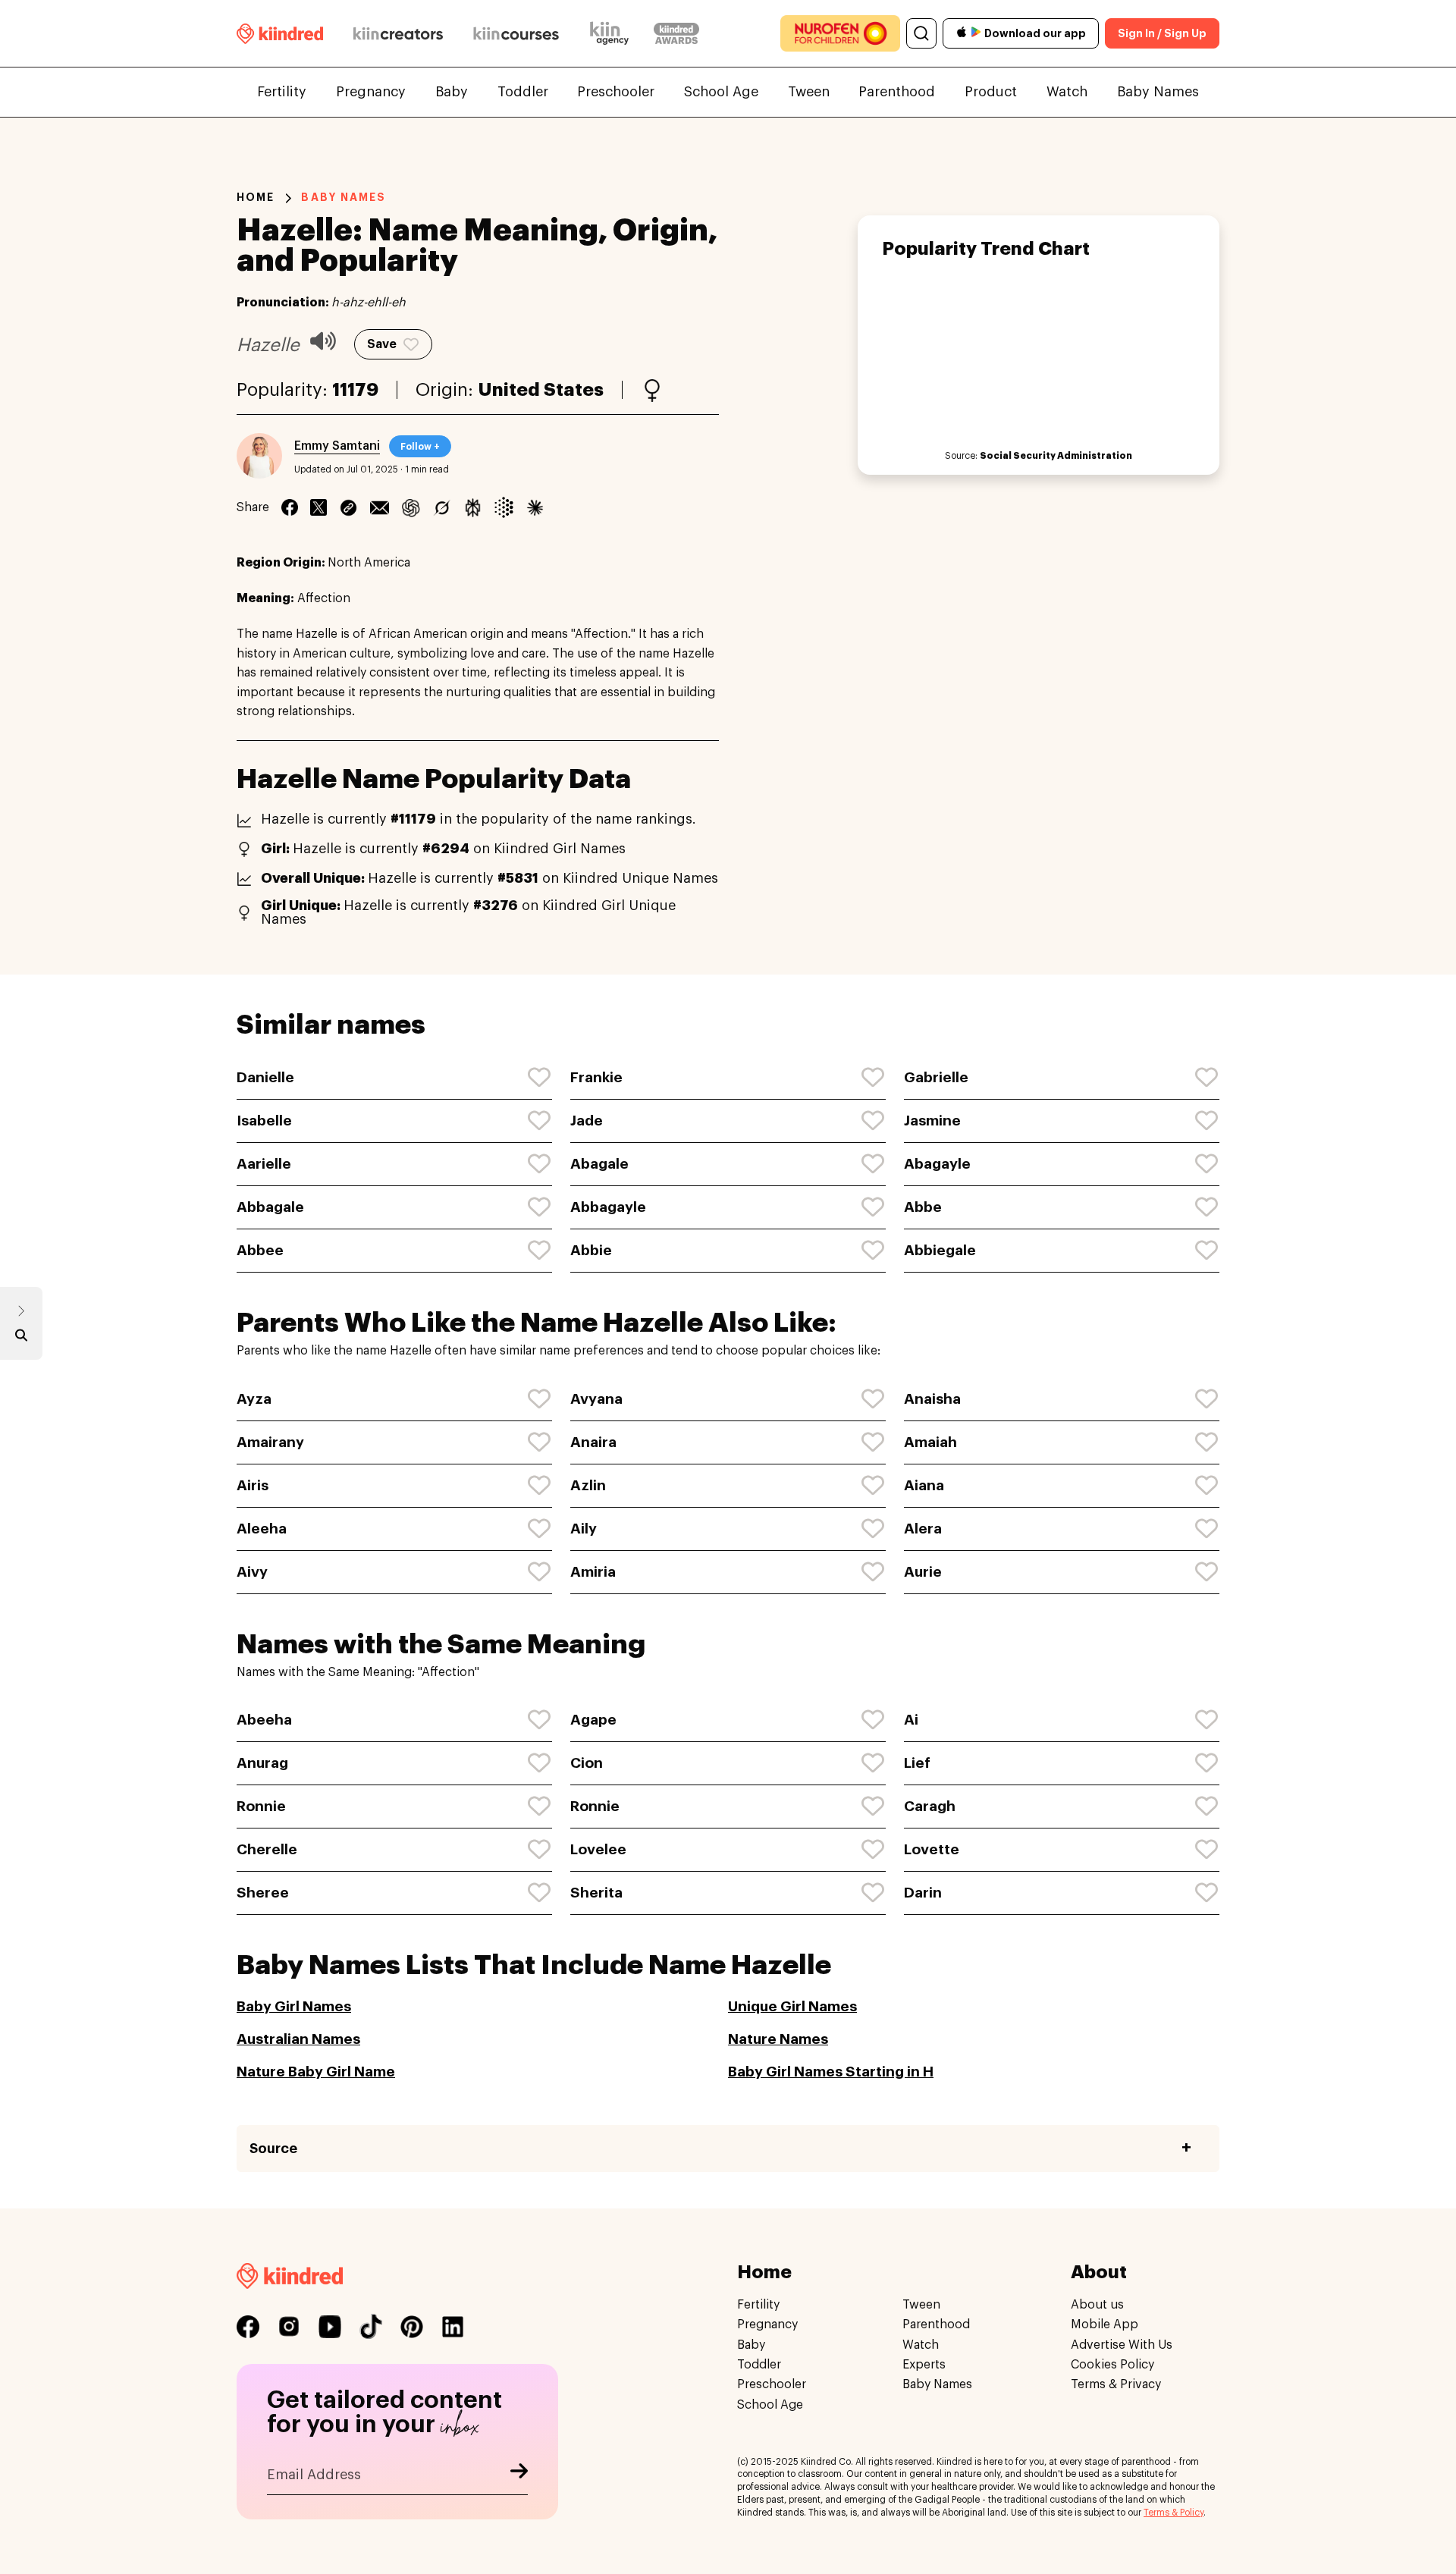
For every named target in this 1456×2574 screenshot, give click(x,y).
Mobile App (1105, 2325)
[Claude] (535, 507)
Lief (917, 1763)
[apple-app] (962, 34)
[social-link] (248, 2327)
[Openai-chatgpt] (411, 507)
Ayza (254, 1399)
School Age (721, 92)
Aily (584, 1529)
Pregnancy (371, 92)
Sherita (596, 1893)
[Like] (540, 1078)
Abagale (599, 1164)
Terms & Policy (1174, 2513)
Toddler (523, 92)
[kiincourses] (516, 33)
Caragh (930, 1806)
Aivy (252, 1572)
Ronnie (261, 1806)
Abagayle (937, 1164)
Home (256, 197)
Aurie (923, 1572)
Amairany (270, 1442)
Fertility (282, 92)
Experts (924, 2365)
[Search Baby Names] (21, 1339)
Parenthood (897, 92)
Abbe (923, 1207)
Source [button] (273, 2149)
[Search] (921, 33)
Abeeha (264, 1720)
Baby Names (1158, 92)
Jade (587, 1121)
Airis (253, 1485)
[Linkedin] (348, 507)
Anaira (593, 1442)
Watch (1067, 92)
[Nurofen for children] (840, 33)
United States (541, 390)
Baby (452, 92)
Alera (923, 1529)
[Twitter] (318, 507)
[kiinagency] (613, 33)
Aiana (924, 1485)
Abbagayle (608, 1207)
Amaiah (930, 1442)
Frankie (596, 1077)
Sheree (263, 1893)
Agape (593, 1720)
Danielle (265, 1077)
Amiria (593, 1572)
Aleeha (262, 1529)
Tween (809, 92)
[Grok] (442, 507)
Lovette (932, 1849)
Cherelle (267, 1849)
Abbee (260, 1250)
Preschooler (616, 92)
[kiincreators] (398, 33)
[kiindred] (280, 33)
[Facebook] (290, 507)
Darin (923, 1893)
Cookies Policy (1112, 2365)
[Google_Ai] (504, 507)
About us (1097, 2305)
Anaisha (932, 1399)
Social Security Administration (1056, 456)
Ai (911, 1720)
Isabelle (264, 1121)
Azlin (588, 1485)
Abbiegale (940, 1250)
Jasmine (932, 1121)
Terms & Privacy (1116, 2385)
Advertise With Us (1122, 2345)
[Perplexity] (473, 507)
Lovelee (598, 1849)
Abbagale (270, 1207)
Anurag (262, 1763)
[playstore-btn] (976, 33)
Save (382, 344)
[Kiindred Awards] (676, 33)
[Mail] (380, 507)
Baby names (344, 197)
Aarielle (264, 1164)
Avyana (596, 1399)
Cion (587, 1763)
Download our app (1035, 33)
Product (991, 92)
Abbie (591, 1250)
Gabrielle (936, 1077)
